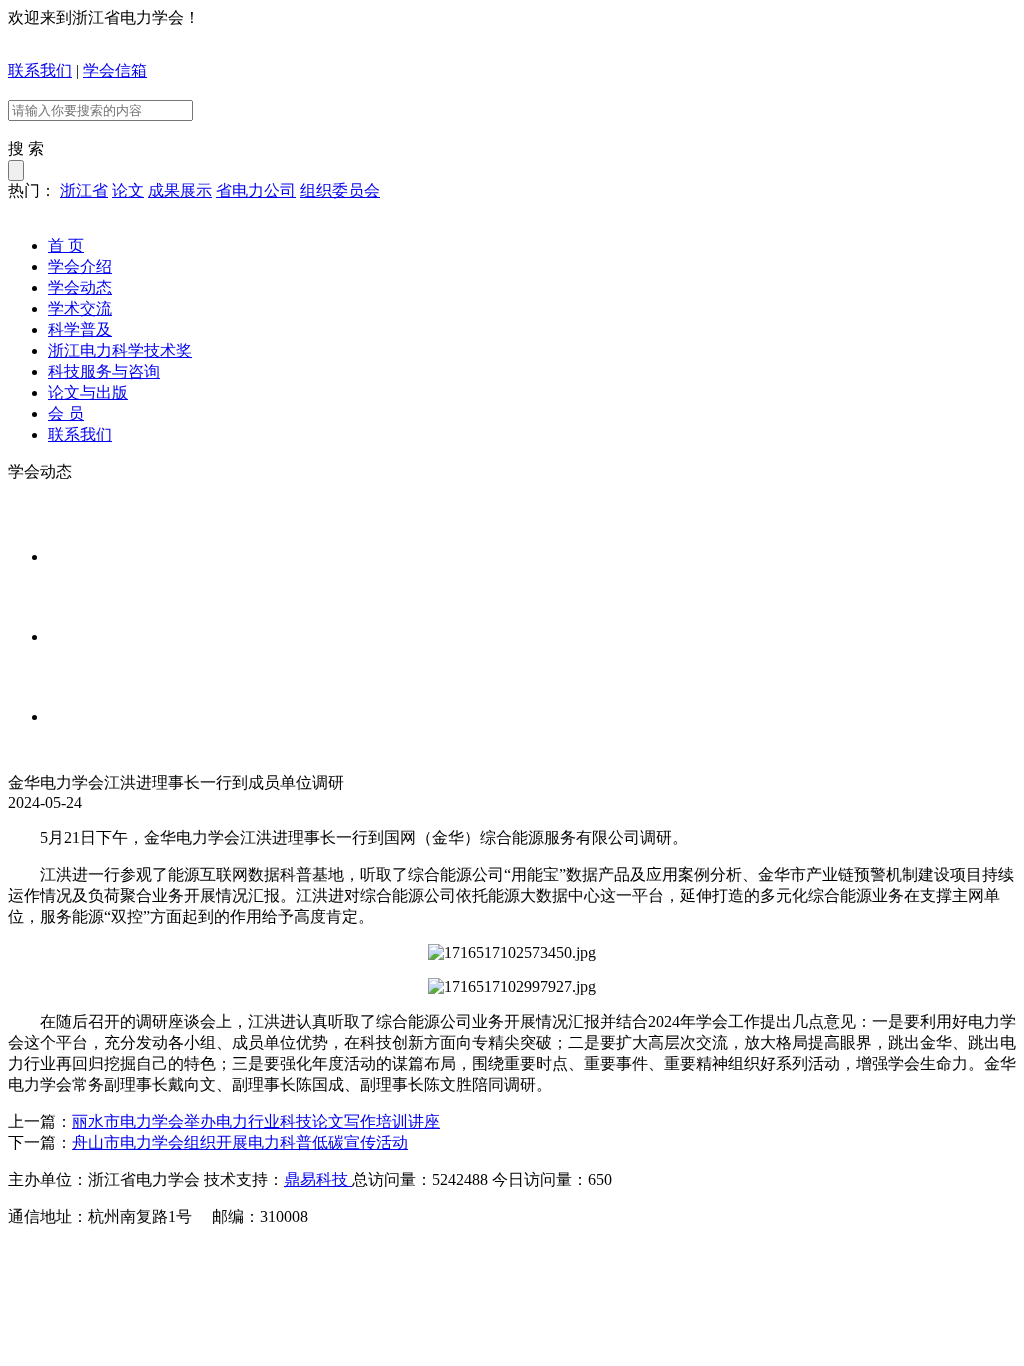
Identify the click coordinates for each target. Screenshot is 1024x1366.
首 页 (66, 245)
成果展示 (180, 190)
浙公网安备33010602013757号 (382, 1253)
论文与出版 (88, 392)
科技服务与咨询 (104, 371)
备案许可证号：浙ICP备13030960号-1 (139, 1253)
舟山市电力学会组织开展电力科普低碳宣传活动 (240, 1142)
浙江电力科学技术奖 (120, 350)
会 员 (66, 413)
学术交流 (80, 308)
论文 (128, 190)
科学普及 (80, 329)
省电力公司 (256, 190)
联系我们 (40, 70)
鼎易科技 (318, 1179)
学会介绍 (80, 266)
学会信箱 (115, 70)
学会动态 (80, 287)
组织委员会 (340, 190)
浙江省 (84, 190)
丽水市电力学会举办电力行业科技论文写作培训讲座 (256, 1121)
